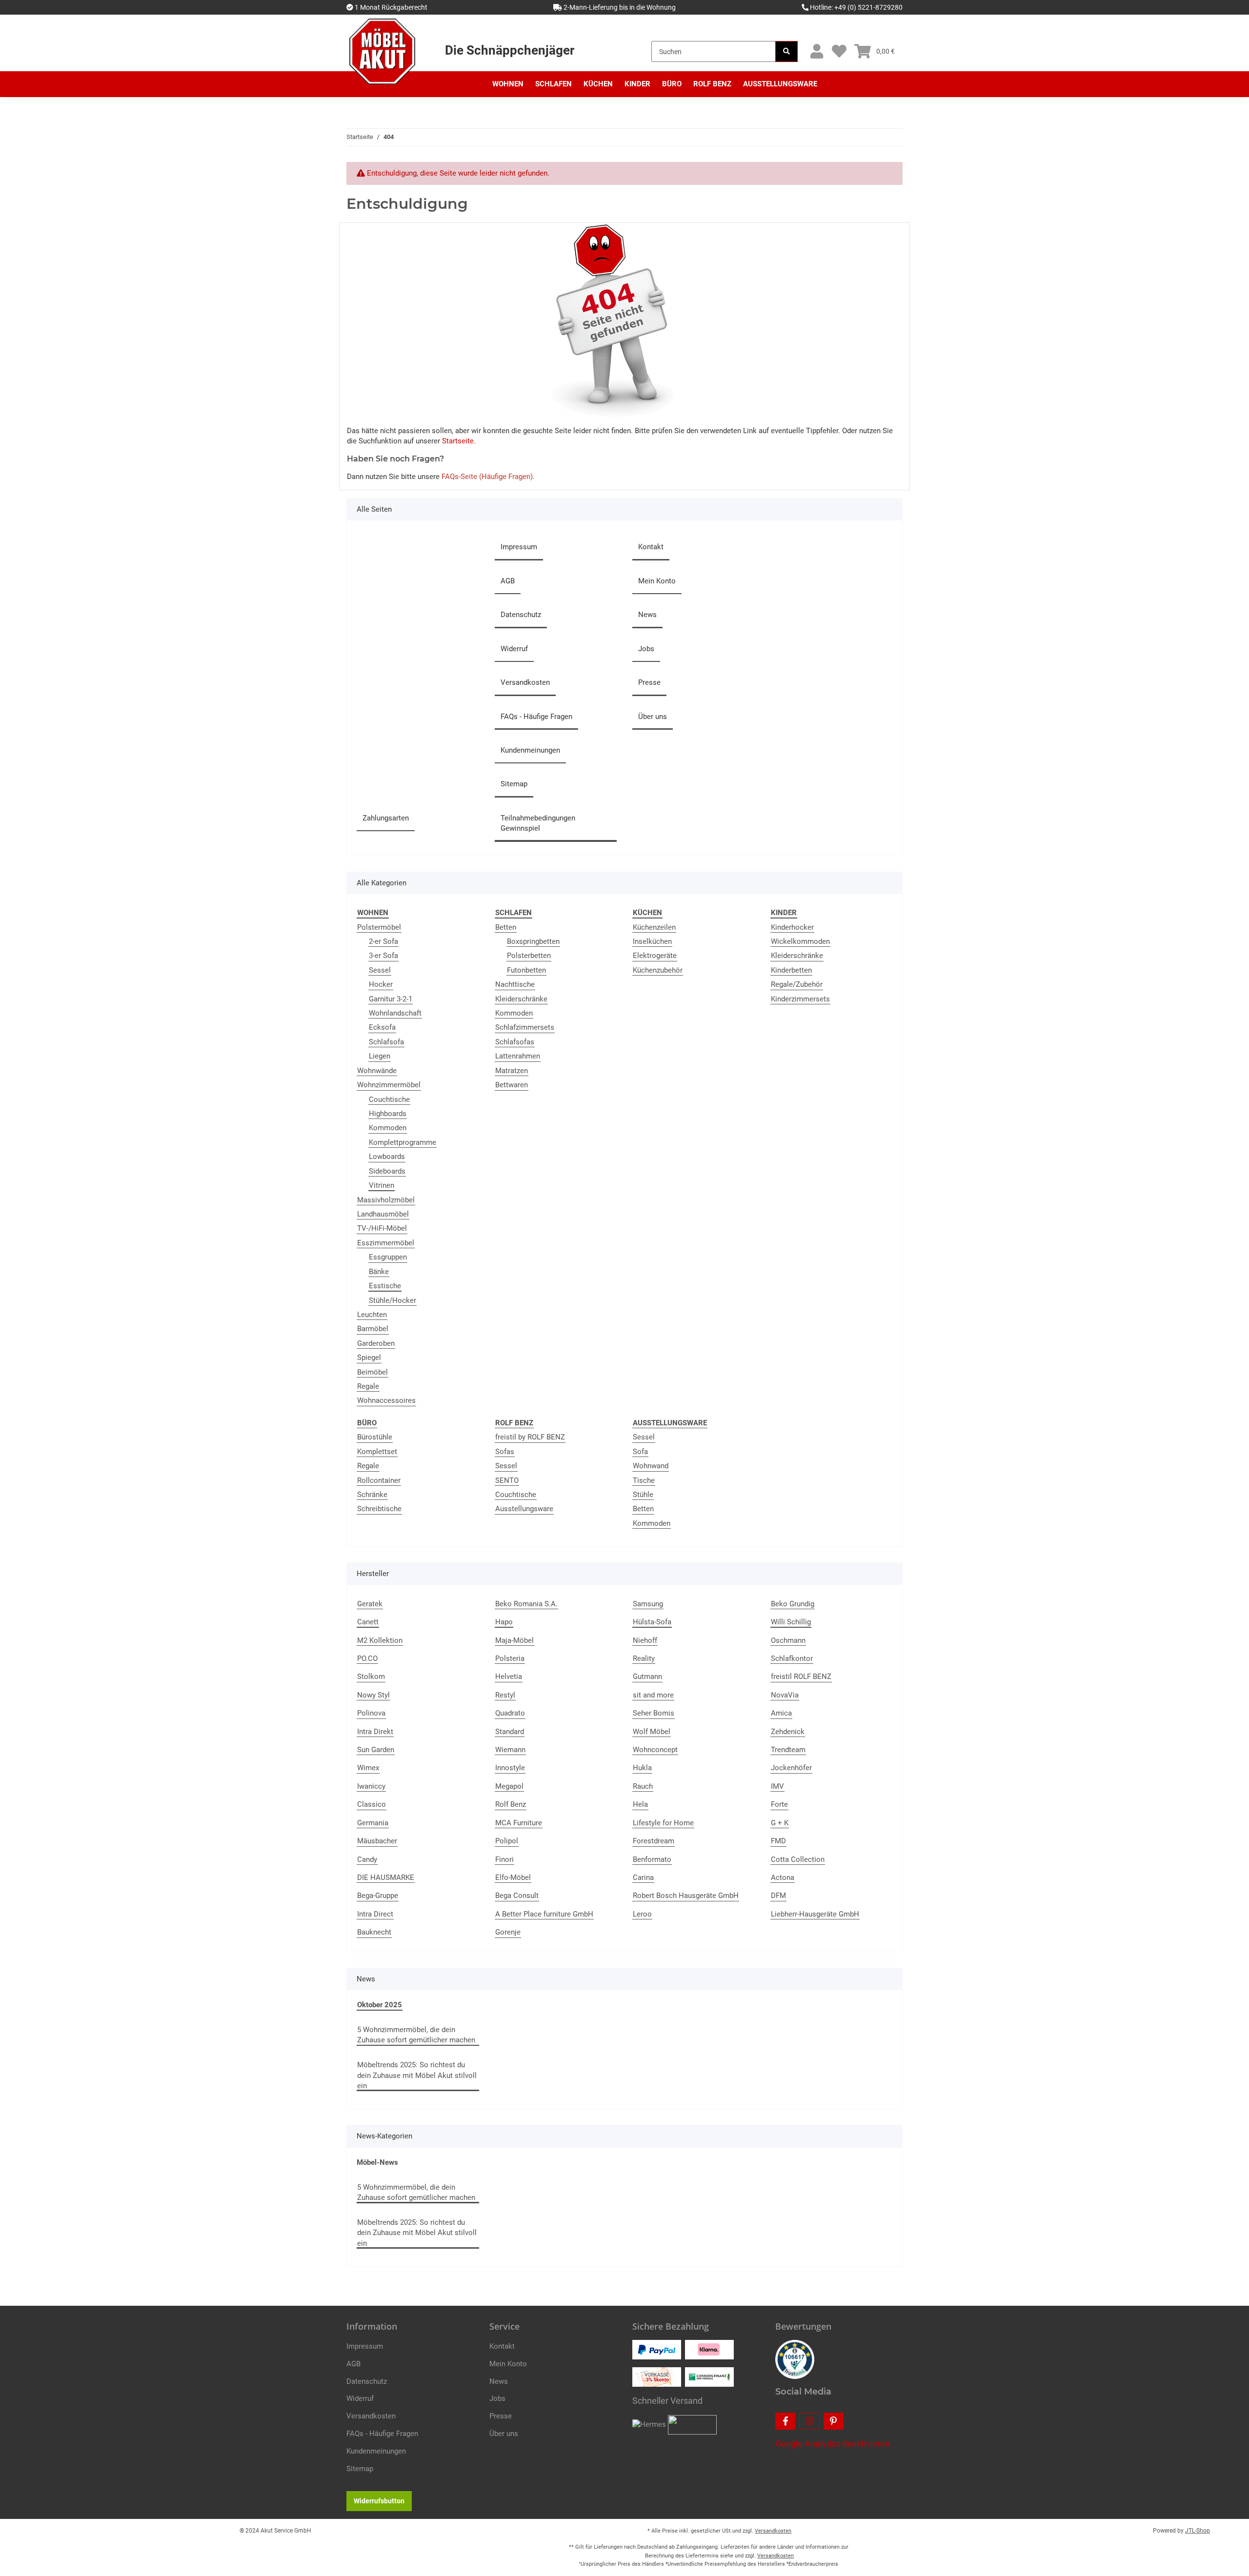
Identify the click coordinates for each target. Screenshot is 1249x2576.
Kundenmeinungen (530, 750)
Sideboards (387, 1171)
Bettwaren (512, 1085)
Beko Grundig (793, 1604)
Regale (368, 1386)
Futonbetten (526, 970)
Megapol (509, 1786)
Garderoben (376, 1343)
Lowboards (387, 1157)
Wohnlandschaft (395, 1013)
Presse (649, 682)
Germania (373, 1823)
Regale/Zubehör (797, 984)
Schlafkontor (792, 1658)
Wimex (368, 1768)
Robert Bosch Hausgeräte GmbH (686, 1896)
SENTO (507, 1480)
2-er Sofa (383, 941)
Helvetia (509, 1677)
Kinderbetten (791, 970)
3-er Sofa (383, 956)
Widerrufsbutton (379, 2501)
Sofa (640, 1452)
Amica (781, 1713)
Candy (367, 1859)
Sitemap (514, 784)
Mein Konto (657, 581)
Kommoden (388, 1128)
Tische (644, 1480)
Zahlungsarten (386, 818)
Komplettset (377, 1452)
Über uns (653, 717)
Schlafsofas (515, 1042)
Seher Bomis (654, 1713)
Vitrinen (382, 1185)
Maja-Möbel (514, 1640)
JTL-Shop (1198, 2531)
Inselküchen (652, 941)
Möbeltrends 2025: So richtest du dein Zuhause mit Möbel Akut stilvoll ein (417, 2075)
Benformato (652, 1859)
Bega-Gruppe (378, 1896)
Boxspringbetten (533, 941)
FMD (778, 1841)
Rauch (643, 1786)
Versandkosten (525, 682)
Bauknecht (374, 1932)
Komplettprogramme (403, 1142)
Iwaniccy (371, 1786)
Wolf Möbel (652, 1732)
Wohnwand (651, 1466)
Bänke (379, 1272)
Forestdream (654, 1841)
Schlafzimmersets (525, 1027)
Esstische (385, 1286)
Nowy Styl (373, 1695)
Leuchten (372, 1315)
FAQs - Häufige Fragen (536, 717)
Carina (643, 1877)
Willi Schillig (791, 1622)
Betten (506, 927)
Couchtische (389, 1099)
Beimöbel (373, 1372)
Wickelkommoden (800, 941)
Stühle (643, 1495)
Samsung (648, 1604)
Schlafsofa (386, 1042)
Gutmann (647, 1677)
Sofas (505, 1452)
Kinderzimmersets (800, 999)
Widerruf (514, 649)
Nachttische (515, 984)
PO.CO (367, 1658)
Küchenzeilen (654, 927)
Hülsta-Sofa (652, 1622)
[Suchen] (786, 51)
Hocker (381, 984)
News (647, 615)
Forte (779, 1804)
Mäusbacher (377, 1841)
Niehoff (645, 1640)
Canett (368, 1622)
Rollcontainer (379, 1480)
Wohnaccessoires (386, 1400)
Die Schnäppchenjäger (510, 50)
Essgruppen (388, 1257)
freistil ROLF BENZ (801, 1677)
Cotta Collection (798, 1859)
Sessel (380, 970)
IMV (777, 1786)
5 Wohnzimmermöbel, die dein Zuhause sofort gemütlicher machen (416, 2035)
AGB (508, 581)
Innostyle (510, 1768)
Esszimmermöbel (386, 1243)
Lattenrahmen (518, 1056)
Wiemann (510, 1750)
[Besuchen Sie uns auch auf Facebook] (785, 2421)
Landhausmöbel (383, 1214)
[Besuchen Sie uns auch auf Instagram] (809, 2421)
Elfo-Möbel (513, 1877)
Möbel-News (377, 2162)
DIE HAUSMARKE (386, 1877)
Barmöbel (373, 1329)
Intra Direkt (375, 1732)
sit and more (653, 1695)
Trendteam (788, 1750)
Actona (783, 1877)
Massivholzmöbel (386, 1200)
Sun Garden (376, 1750)
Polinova (371, 1713)
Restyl (505, 1695)
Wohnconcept (655, 1750)
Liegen (380, 1056)
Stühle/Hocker (393, 1300)
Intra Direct (375, 1914)
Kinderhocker (792, 927)
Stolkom (371, 1677)
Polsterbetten (529, 956)
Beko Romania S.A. (526, 1604)
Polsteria (510, 1658)
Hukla (642, 1768)
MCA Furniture (519, 1823)
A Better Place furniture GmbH (544, 1914)
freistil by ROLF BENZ (530, 1437)
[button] (816, 51)
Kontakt (651, 547)
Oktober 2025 (380, 2005)
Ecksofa (382, 1027)
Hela (640, 1804)
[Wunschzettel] (839, 51)
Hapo (504, 1622)
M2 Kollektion (380, 1640)
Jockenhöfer (791, 1768)
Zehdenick (788, 1732)
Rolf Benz (511, 1804)
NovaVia (785, 1695)
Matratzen (512, 1071)
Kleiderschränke (521, 999)
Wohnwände (377, 1071)
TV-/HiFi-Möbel (382, 1228)
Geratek (370, 1604)
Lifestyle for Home (663, 1823)
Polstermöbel (379, 927)
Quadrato (510, 1713)
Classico (372, 1804)
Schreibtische (379, 1509)
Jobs (646, 649)
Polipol (507, 1841)
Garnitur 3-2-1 (391, 999)
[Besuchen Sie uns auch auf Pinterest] (834, 2421)
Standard (510, 1732)
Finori (504, 1859)
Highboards (388, 1114)
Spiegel (369, 1358)
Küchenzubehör (658, 970)
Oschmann (788, 1640)
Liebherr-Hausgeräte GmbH (815, 1914)
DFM (778, 1896)
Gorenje (508, 1932)
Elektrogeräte (655, 956)
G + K (780, 1823)
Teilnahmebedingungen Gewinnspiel (538, 823)
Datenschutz (521, 615)
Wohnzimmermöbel (389, 1085)
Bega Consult (517, 1896)
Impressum (519, 547)
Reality (644, 1658)
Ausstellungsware (524, 1509)
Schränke (372, 1495)
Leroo (642, 1914)
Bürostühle (375, 1437)
